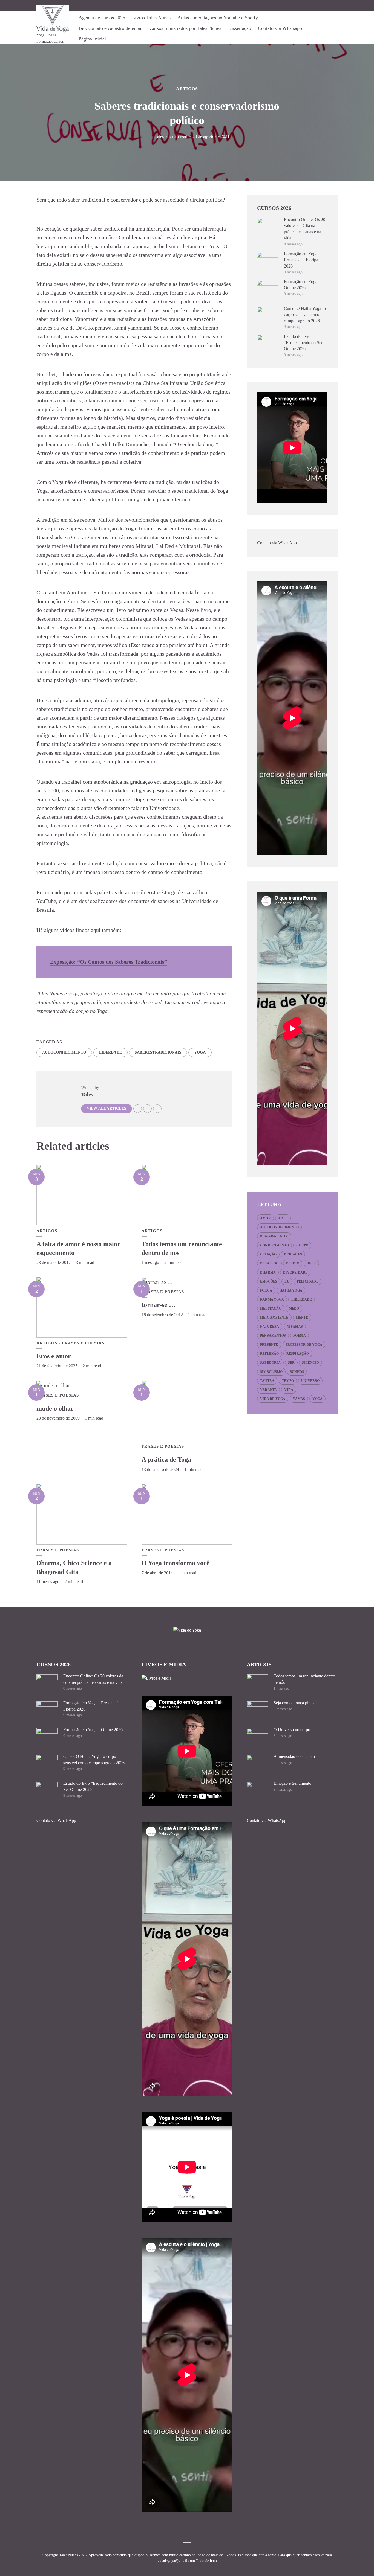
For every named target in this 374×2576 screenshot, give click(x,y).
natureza (270, 1327)
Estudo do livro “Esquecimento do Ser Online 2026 (303, 342)
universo (310, 1381)
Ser (291, 1363)
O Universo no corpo (292, 1730)
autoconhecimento (64, 1052)
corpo (302, 1245)
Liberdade (110, 1052)
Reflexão (270, 1354)
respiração (298, 1354)
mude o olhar (55, 1408)
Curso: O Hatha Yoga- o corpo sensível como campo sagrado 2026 (305, 315)
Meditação (271, 1309)
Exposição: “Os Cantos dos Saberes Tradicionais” (109, 962)
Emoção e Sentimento (292, 1783)
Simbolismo (271, 1372)
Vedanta (268, 1390)
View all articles (107, 1108)
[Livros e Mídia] (156, 1678)
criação (268, 1254)
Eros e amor (54, 1356)
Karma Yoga (272, 1299)
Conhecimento (274, 1245)
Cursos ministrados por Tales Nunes (185, 28)
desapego (269, 1263)
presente (269, 1345)
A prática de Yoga (166, 1459)
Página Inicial (92, 39)
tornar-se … (159, 1305)
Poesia (300, 1336)
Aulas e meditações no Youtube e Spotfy (218, 18)
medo (294, 1309)
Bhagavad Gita (274, 1236)
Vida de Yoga (273, 1399)
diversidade (295, 1272)
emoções (269, 1281)
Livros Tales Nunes (151, 18)
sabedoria (270, 1363)
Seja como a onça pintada (296, 1703)
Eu (287, 1281)
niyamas (295, 1327)
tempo (288, 1381)
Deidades (293, 1254)
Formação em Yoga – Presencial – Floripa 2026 (302, 260)
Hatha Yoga (291, 1290)
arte (283, 1218)
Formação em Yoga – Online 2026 (93, 1730)
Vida (289, 1390)
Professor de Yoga (304, 1345)
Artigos (187, 89)
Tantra (267, 1381)
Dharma (268, 1272)
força (266, 1290)
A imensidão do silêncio (294, 1756)
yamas (299, 1399)
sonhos (297, 1372)
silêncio (310, 1363)
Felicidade (308, 1281)
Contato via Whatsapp (280, 28)
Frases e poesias (83, 1343)
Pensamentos (273, 1336)
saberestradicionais (158, 1052)
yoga (200, 1052)
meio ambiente (274, 1318)
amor (265, 1218)
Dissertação (240, 28)
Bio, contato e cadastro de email (111, 28)
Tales (159, 136)
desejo (293, 1263)
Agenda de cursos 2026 (102, 18)
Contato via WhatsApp (277, 543)
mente (302, 1318)
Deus (311, 1263)
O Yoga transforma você (176, 1563)
